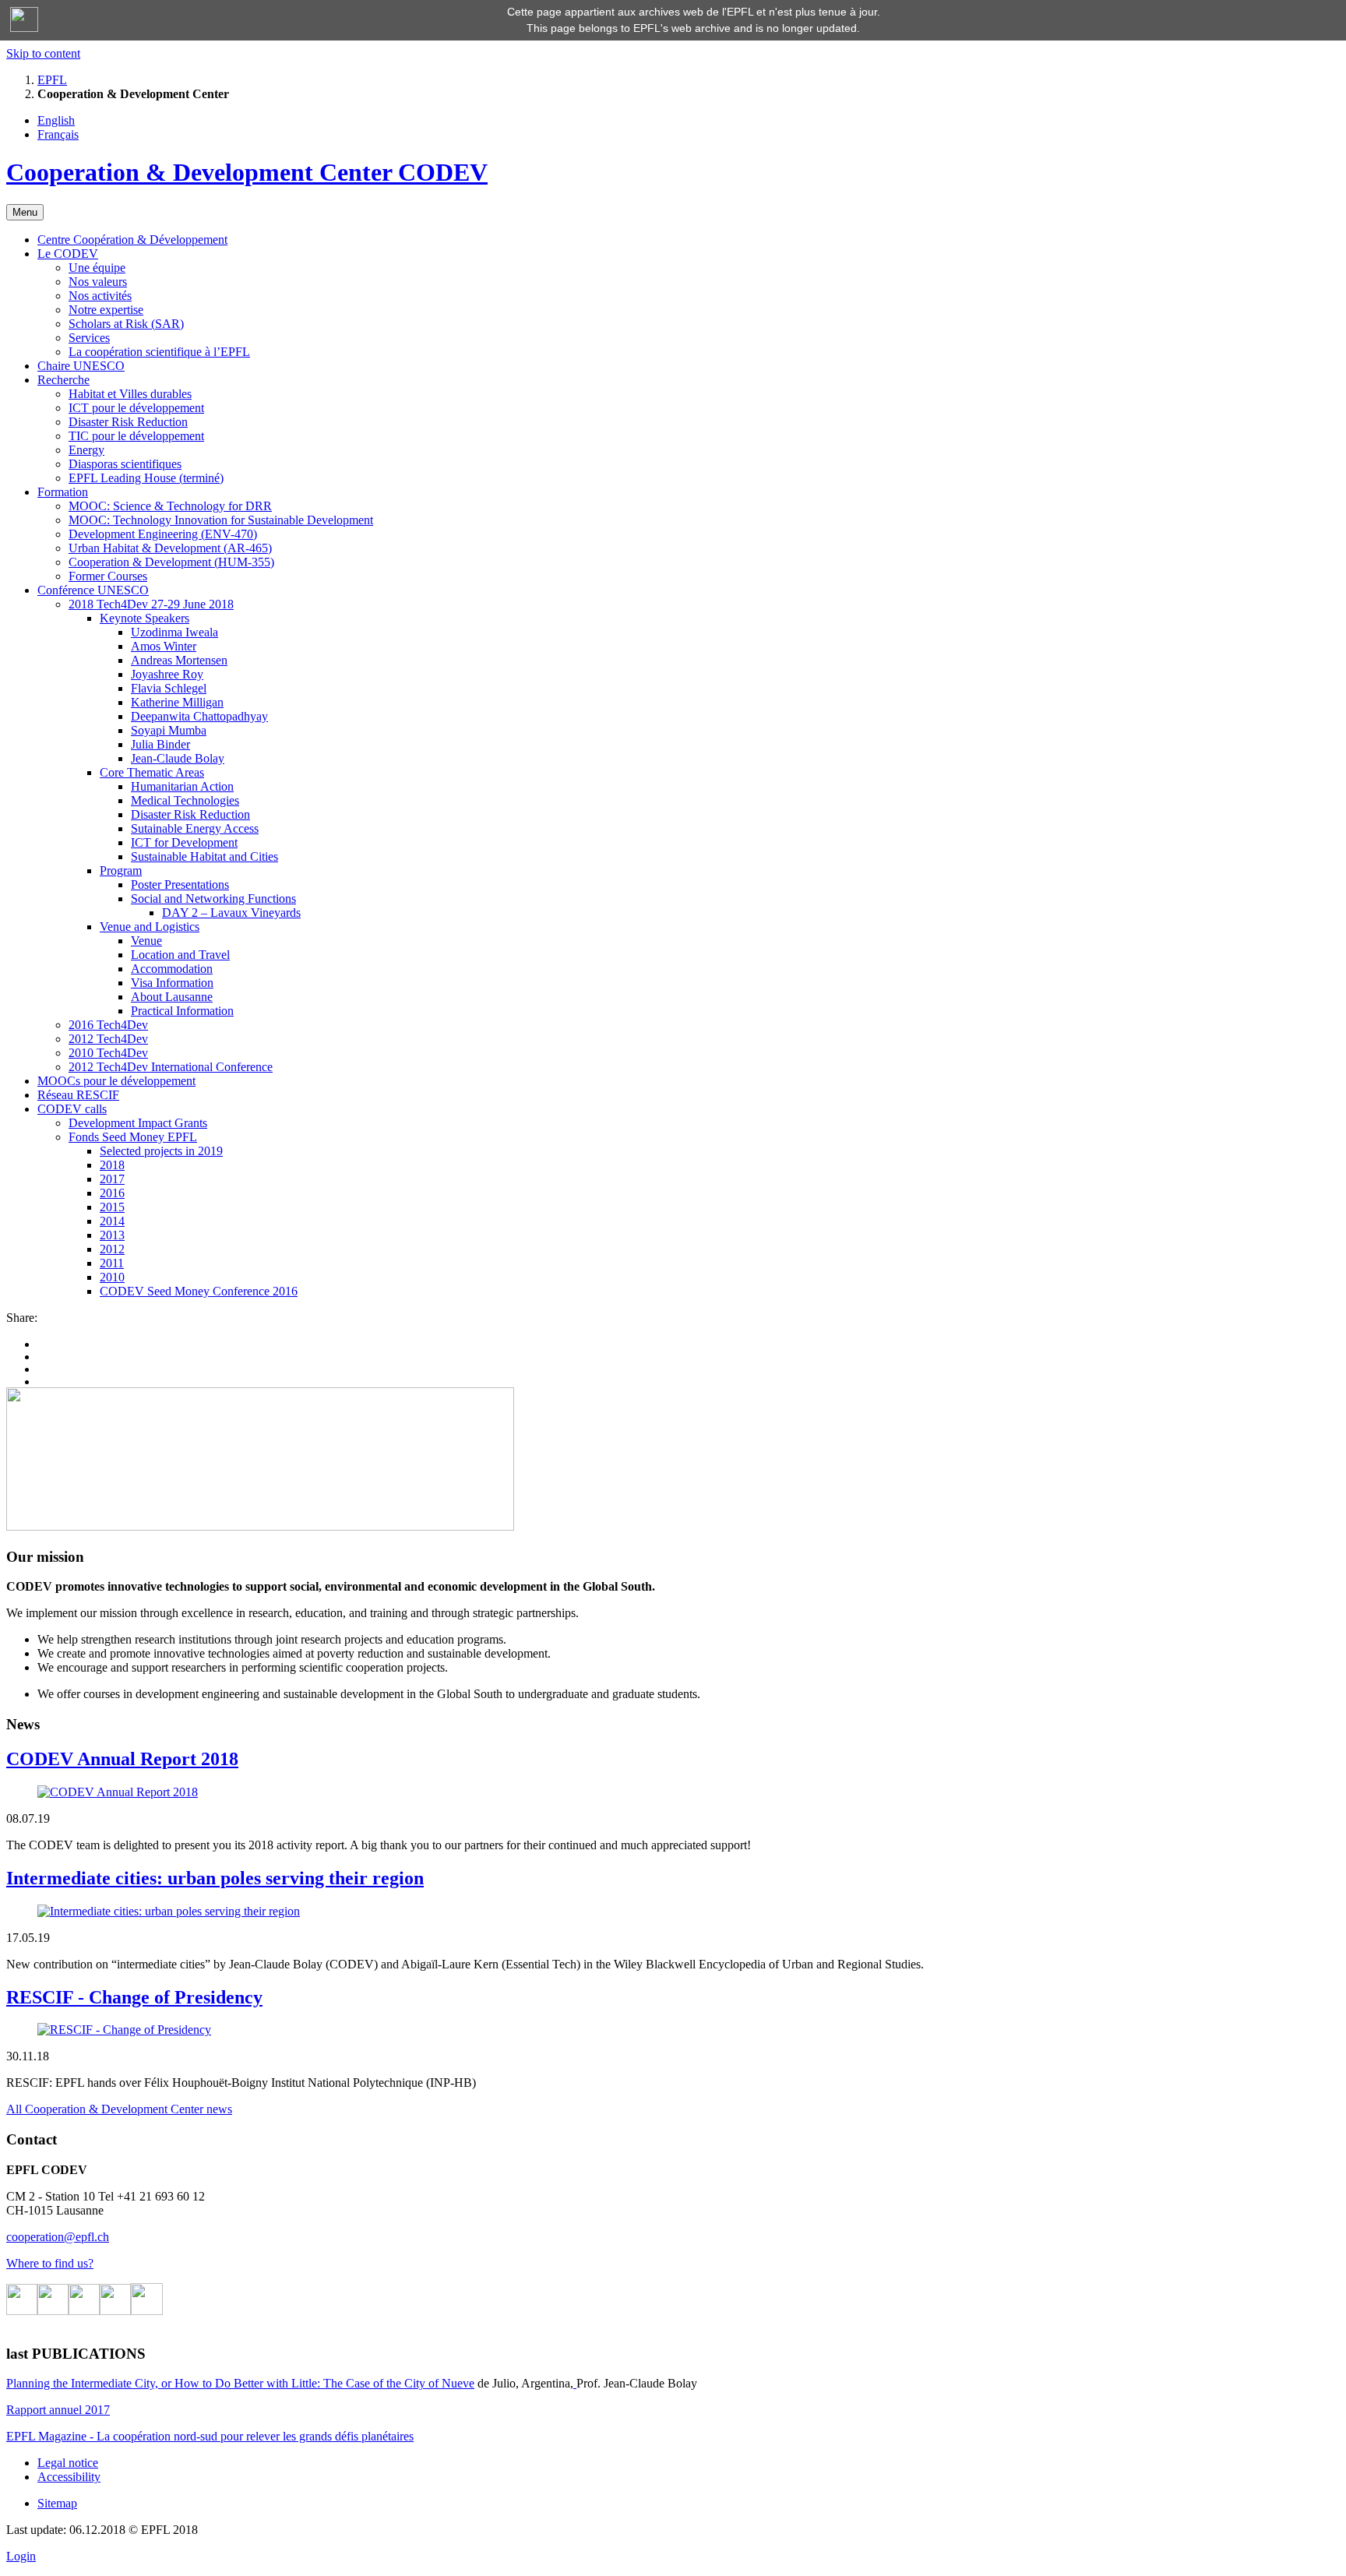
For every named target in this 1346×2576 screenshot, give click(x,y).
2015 (112, 1207)
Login (21, 2556)
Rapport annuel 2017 (58, 2410)
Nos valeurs (98, 282)
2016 (112, 1193)
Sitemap (57, 2503)
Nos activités (100, 296)
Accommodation (172, 969)
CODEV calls (72, 1109)
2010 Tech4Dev (108, 1053)
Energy (86, 450)
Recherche (63, 380)
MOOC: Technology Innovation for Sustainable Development (221, 520)
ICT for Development (184, 842)
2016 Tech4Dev (108, 1025)
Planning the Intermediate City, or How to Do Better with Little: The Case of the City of (224, 2383)
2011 (112, 1263)
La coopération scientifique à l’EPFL (159, 352)
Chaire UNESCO (81, 366)
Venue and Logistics (150, 927)
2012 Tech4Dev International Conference (171, 1067)
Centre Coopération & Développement (132, 240)
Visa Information (172, 983)
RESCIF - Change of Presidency (134, 1997)
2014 (112, 1221)
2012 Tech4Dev (108, 1039)
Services (89, 338)
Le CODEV (68, 254)
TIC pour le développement (136, 436)
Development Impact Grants (138, 1123)
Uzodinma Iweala (174, 632)
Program (121, 870)
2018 (112, 1165)
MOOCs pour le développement (116, 1081)
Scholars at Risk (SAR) (126, 324)
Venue (146, 941)
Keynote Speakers (144, 618)
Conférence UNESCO (93, 590)
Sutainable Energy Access (195, 828)
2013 (112, 1235)
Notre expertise (106, 310)
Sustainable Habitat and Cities (204, 856)
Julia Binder (160, 744)
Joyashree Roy (167, 674)
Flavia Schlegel (169, 688)
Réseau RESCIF (78, 1095)
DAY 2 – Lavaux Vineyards (231, 913)
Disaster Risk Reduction (128, 422)
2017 (112, 1179)
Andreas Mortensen (179, 660)
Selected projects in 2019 (161, 1151)
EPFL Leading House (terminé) (146, 478)
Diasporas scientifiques (125, 464)
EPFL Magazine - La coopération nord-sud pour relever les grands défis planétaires (210, 2436)
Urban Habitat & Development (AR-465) (170, 548)
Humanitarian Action (182, 786)
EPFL (52, 80)
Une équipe (97, 268)
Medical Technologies (185, 800)
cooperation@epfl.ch (58, 2237)
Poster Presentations (180, 885)
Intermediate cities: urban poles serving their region (215, 1878)
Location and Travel (180, 955)
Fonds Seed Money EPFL (133, 1137)
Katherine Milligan (177, 702)
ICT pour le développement (136, 408)
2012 (112, 1249)
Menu (25, 212)
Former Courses (108, 576)
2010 (112, 1277)
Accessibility (69, 2477)
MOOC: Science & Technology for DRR (170, 506)
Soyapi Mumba (169, 730)
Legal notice (68, 2463)
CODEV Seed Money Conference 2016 (199, 1291)
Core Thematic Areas (152, 772)
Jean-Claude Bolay (178, 758)
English (56, 120)
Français (58, 134)
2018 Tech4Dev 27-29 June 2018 (151, 604)
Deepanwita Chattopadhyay (199, 716)
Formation (63, 492)
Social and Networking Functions (213, 899)
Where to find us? (50, 2263)
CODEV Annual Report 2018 (122, 1759)
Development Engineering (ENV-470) (163, 534)
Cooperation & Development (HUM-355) (171, 562)
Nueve (458, 2383)
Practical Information (182, 1011)
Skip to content (43, 53)
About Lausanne (172, 997)
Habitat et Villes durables (130, 394)
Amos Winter (164, 646)
